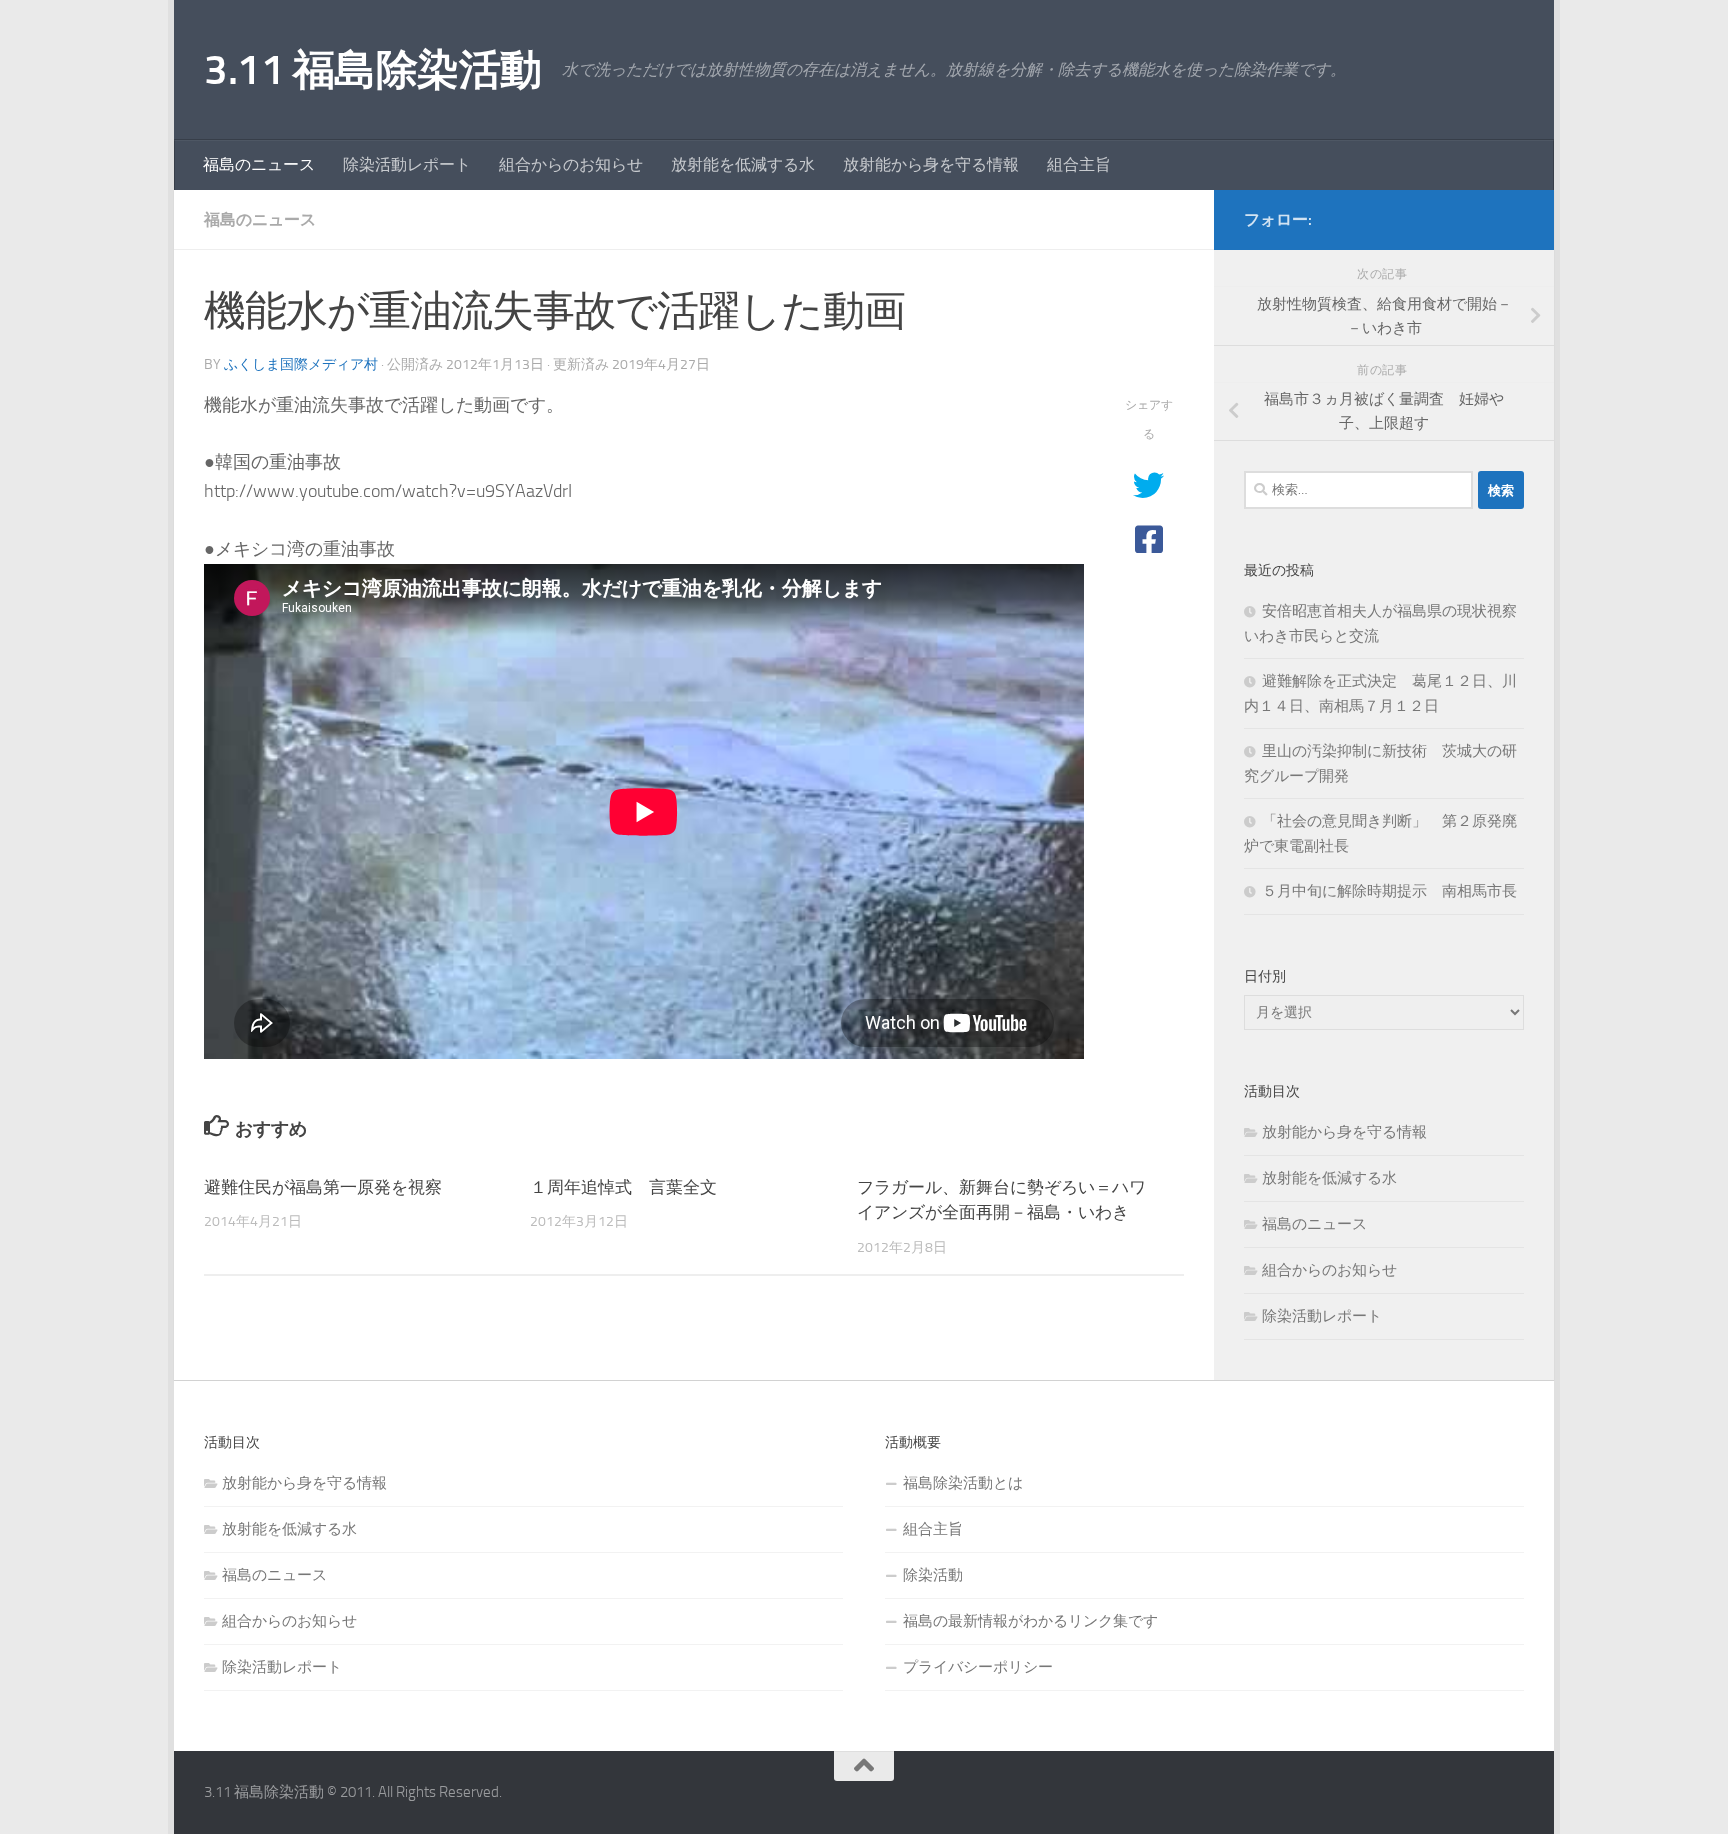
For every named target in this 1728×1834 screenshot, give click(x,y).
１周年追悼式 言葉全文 (623, 1187)
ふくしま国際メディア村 (301, 364)
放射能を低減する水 (743, 164)
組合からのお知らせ (571, 164)
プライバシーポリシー (978, 1667)
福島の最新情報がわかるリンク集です (1030, 1621)
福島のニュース (259, 164)
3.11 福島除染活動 (373, 70)
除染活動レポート (407, 164)
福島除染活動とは (963, 1483)
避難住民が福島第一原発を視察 (323, 1187)
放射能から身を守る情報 (931, 164)
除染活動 (933, 1575)
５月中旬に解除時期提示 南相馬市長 (1389, 891)
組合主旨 (1079, 164)
